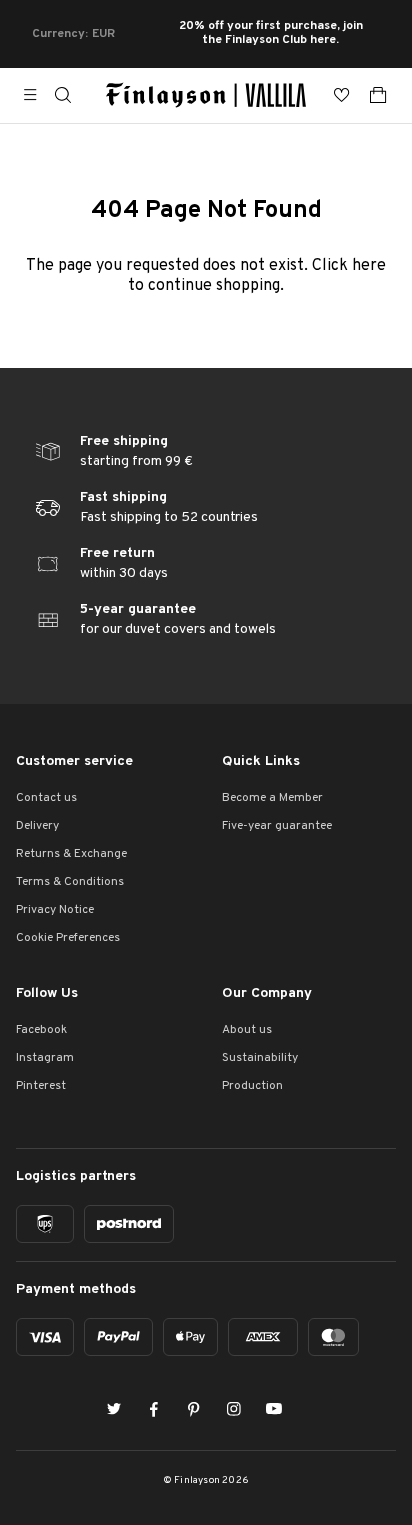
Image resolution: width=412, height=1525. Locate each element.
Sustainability (260, 1058)
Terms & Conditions (70, 882)
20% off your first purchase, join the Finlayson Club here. (271, 34)
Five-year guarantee (277, 826)
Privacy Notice (55, 910)
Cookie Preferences (68, 938)
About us (247, 1030)
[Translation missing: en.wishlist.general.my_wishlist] (342, 95)
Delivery (37, 826)
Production (252, 1086)
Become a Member (272, 798)
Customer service (74, 761)
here (369, 266)
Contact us (46, 798)
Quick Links (261, 761)
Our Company (267, 993)
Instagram (45, 1058)
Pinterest (41, 1086)
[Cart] (378, 95)
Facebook (41, 1030)
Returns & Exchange (71, 854)
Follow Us (47, 993)
